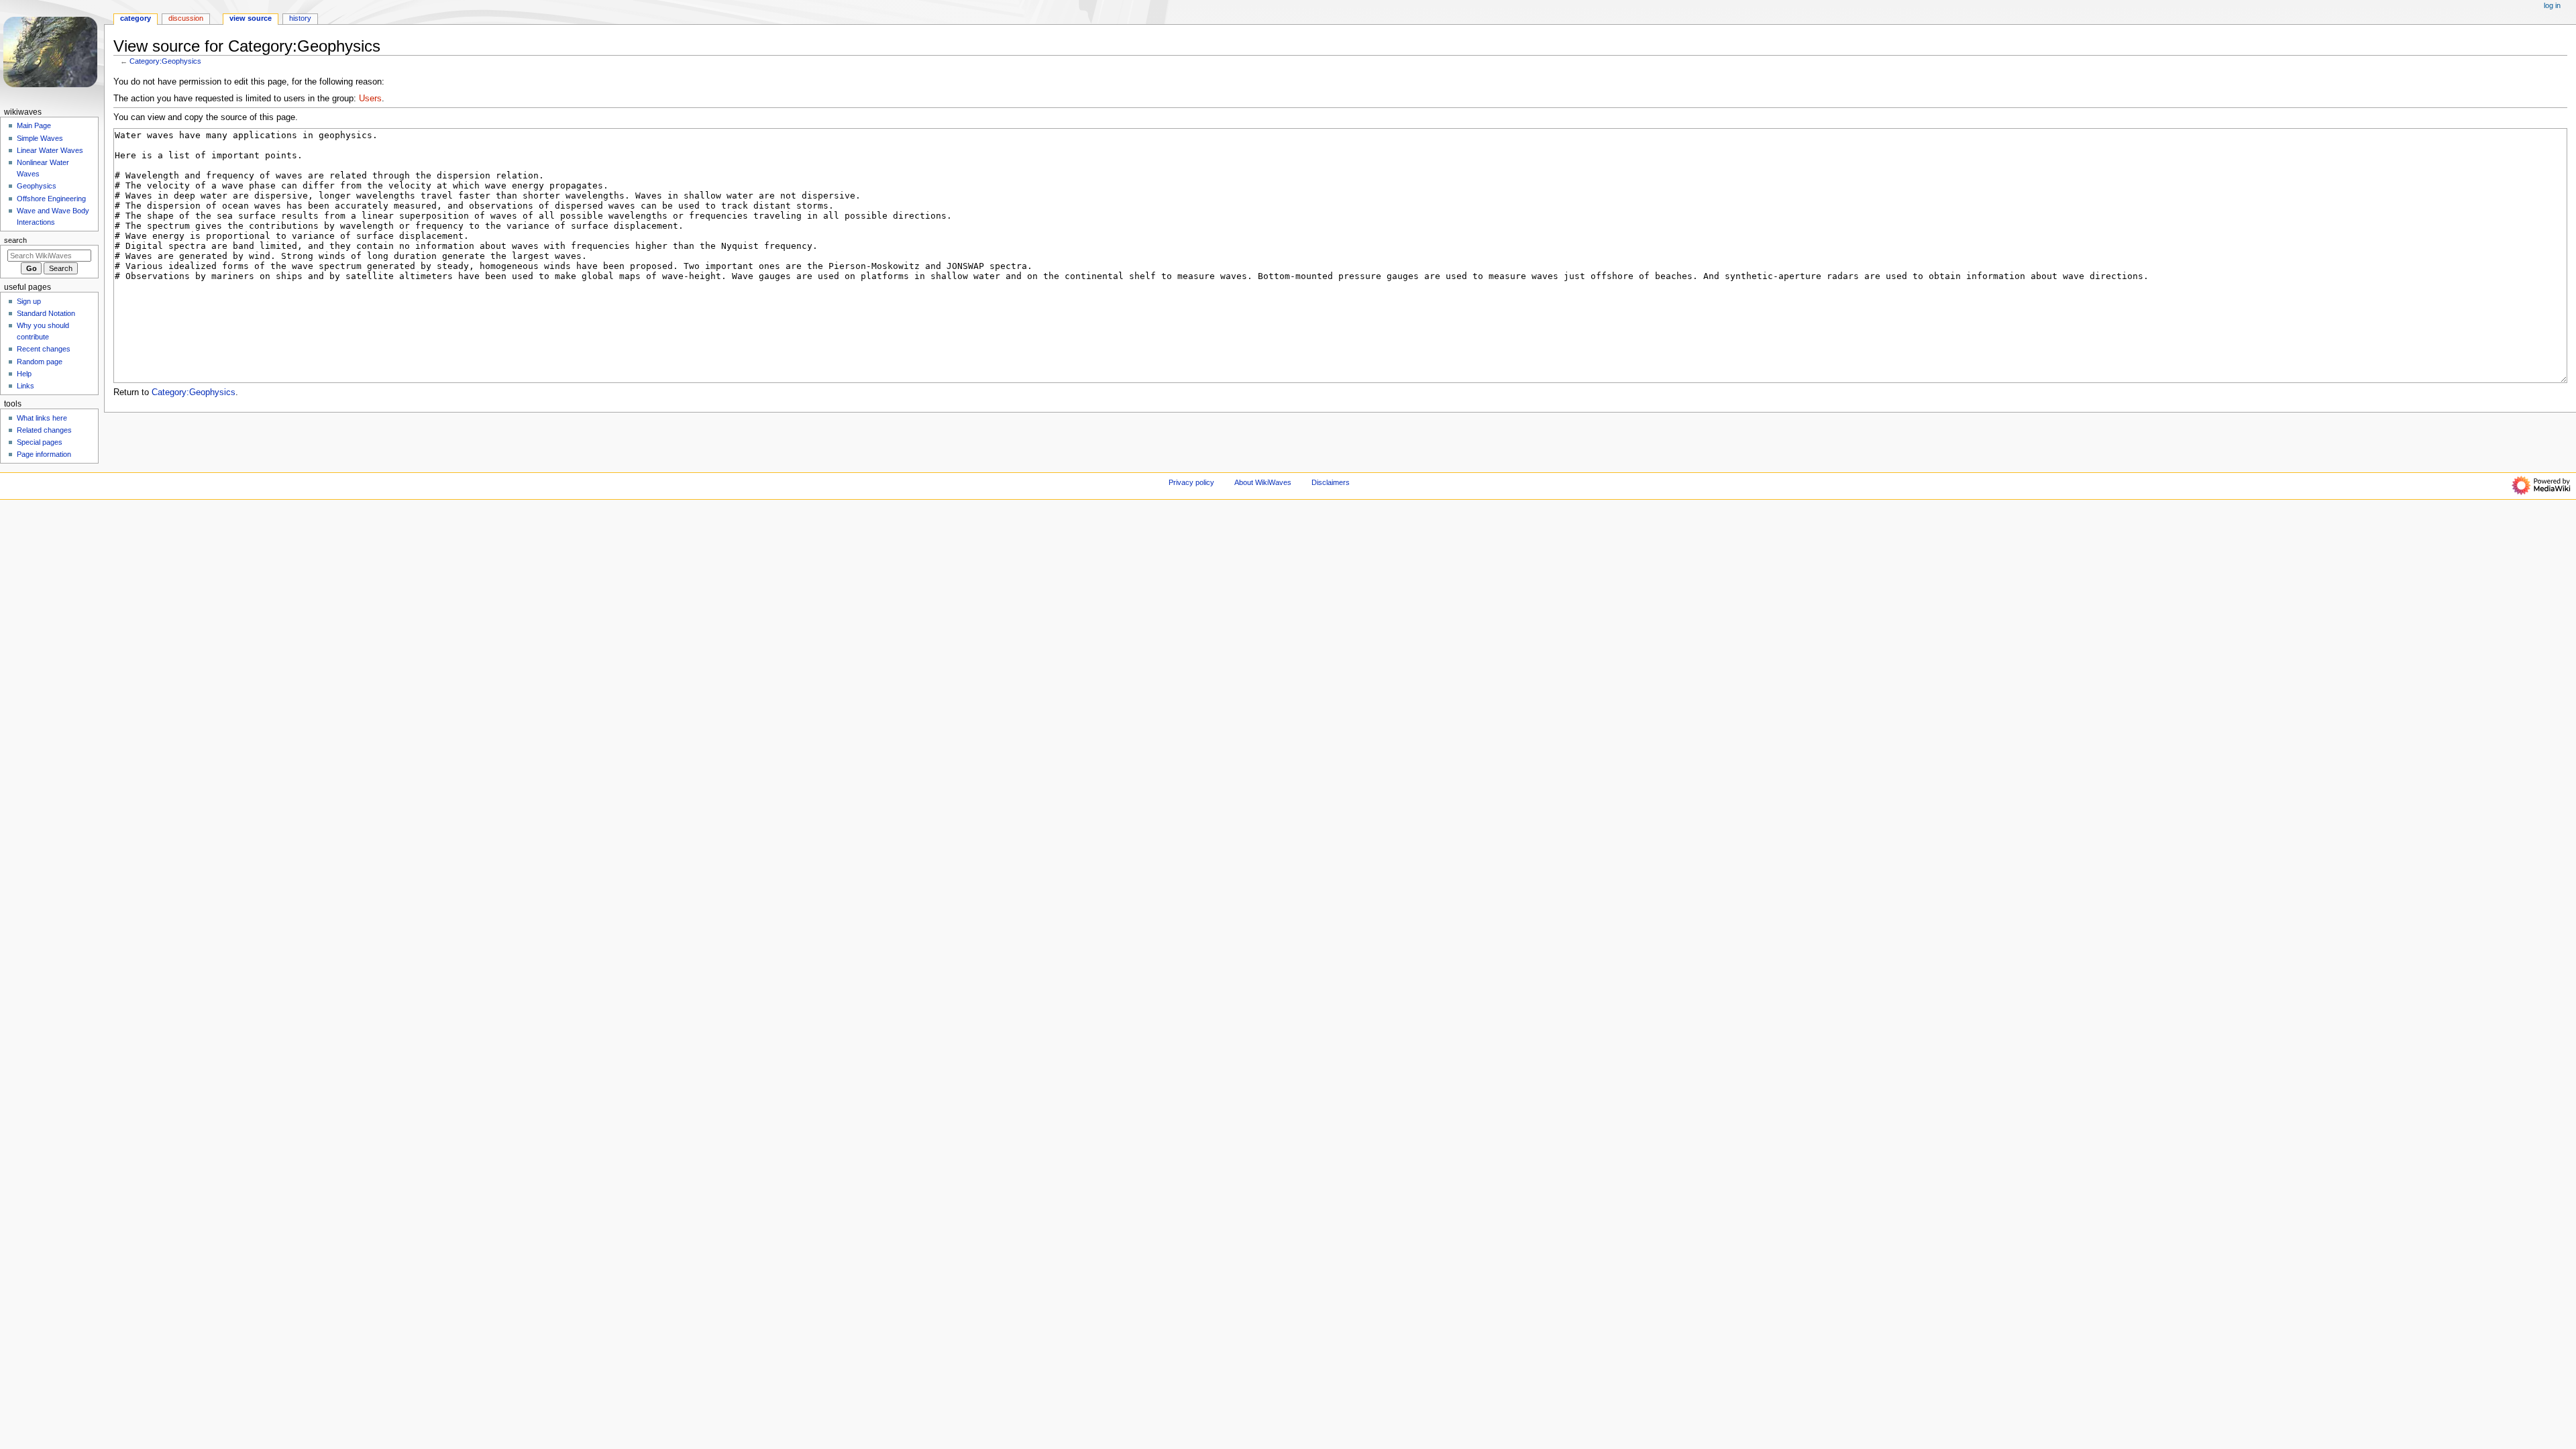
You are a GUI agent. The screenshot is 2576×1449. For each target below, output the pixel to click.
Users (370, 99)
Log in (2552, 5)
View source (251, 18)
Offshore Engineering (51, 199)
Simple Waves (40, 138)
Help (24, 374)
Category (136, 18)
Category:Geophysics (165, 61)
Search (15, 240)
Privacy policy (1191, 482)
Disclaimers (1331, 482)
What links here (42, 418)
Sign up (29, 301)
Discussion (186, 18)
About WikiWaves (1263, 482)
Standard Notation (46, 313)
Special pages (40, 442)
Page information (44, 454)
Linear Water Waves (50, 150)
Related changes (44, 430)
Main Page (34, 125)
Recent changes (44, 349)
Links (25, 386)
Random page (40, 362)
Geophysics (37, 186)
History (300, 18)
